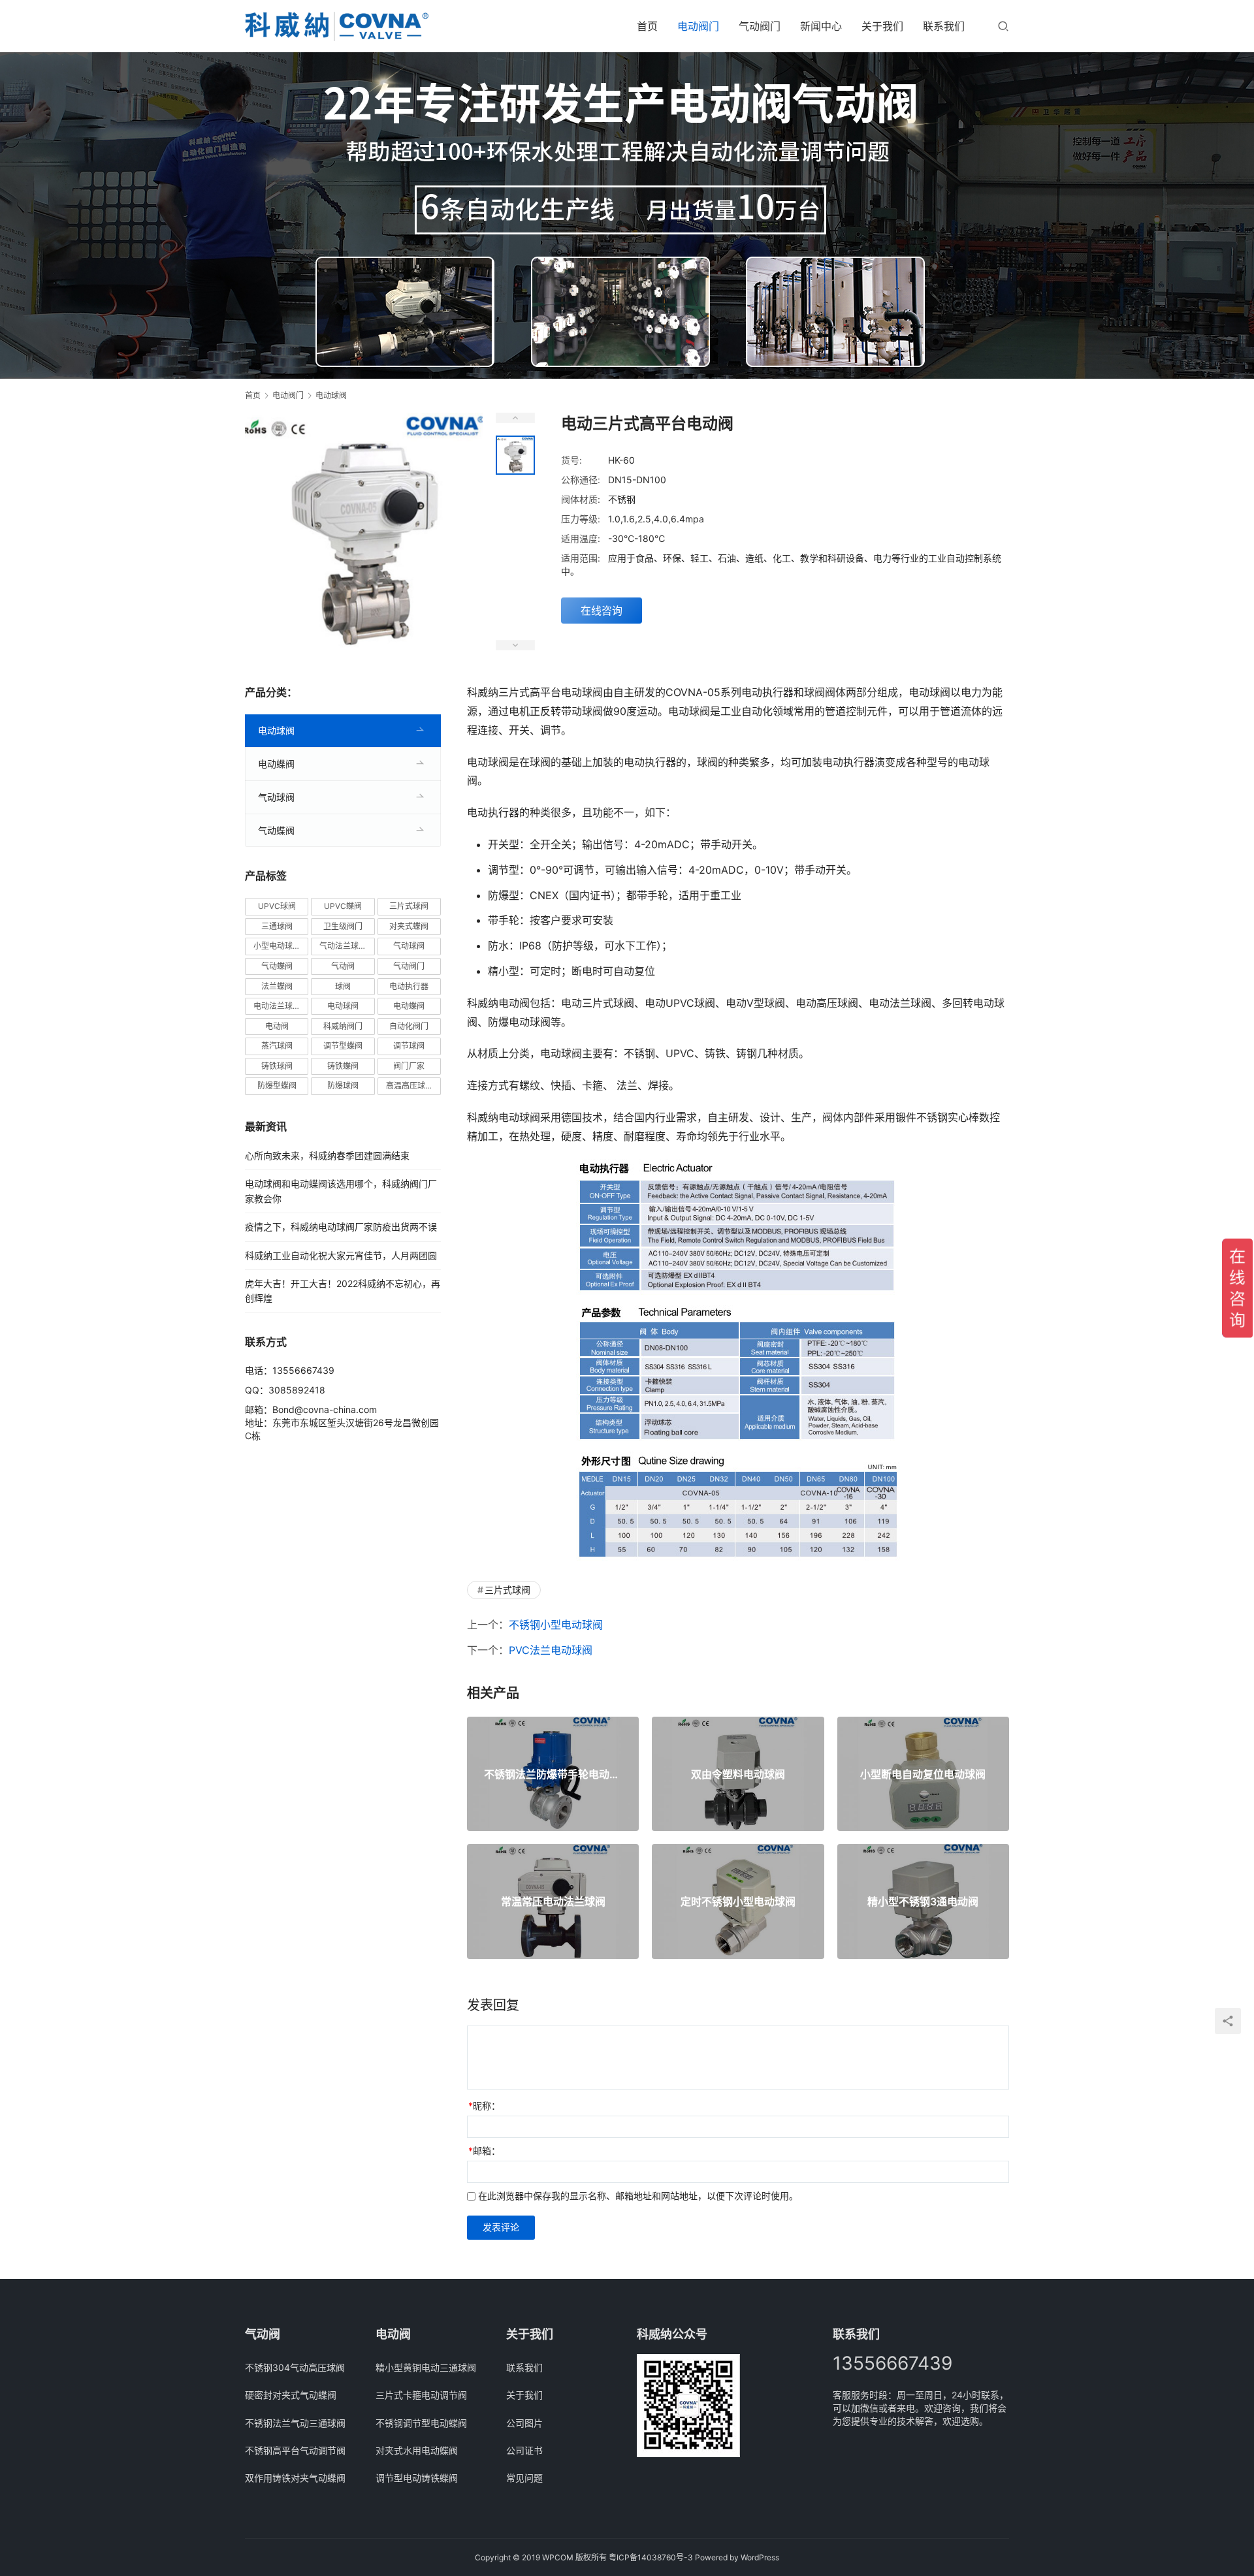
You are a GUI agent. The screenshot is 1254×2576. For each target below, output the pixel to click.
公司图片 (524, 2423)
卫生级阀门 (343, 926)
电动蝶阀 (276, 764)
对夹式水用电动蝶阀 (417, 2450)
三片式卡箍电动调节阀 (421, 2395)
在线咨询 (602, 611)
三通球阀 (277, 926)
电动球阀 (276, 730)
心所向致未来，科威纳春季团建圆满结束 (327, 1155)
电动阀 (277, 1026)
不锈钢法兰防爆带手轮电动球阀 (553, 1774)
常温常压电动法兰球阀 (553, 1901)
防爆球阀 (343, 1086)
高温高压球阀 (410, 1086)
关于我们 (882, 26)
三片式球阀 (507, 1590)
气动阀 (343, 966)
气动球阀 (276, 797)
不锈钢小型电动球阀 (556, 1625)
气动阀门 (760, 26)
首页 (647, 26)
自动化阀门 (409, 1026)
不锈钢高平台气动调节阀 (295, 2450)
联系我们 (944, 26)
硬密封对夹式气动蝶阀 (291, 2395)
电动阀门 (698, 26)
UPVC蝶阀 (343, 906)
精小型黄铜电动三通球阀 (426, 2367)
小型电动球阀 (277, 946)
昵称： (484, 2106)
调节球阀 (409, 1046)
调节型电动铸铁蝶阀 (417, 2478)
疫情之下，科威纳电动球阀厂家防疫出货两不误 (341, 1227)
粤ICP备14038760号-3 (651, 2557)
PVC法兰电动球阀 (551, 1650)
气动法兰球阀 (343, 946)
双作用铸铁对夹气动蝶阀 (295, 2478)
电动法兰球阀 (277, 1006)
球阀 (343, 986)
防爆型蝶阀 (277, 1086)
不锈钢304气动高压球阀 (295, 2367)
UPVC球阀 (277, 906)
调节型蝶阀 (343, 1046)
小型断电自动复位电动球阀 (923, 1774)
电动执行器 (409, 986)
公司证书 (524, 2450)
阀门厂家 (409, 1066)
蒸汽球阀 (277, 1046)
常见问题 (524, 2478)
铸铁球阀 (277, 1066)
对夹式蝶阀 (409, 926)
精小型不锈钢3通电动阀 (923, 1901)
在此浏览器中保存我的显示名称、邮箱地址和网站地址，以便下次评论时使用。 (638, 2196)
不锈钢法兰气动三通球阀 (295, 2423)
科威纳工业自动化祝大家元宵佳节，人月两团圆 (341, 1255)
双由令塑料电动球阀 (738, 1774)
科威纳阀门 (343, 1026)
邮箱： (484, 2151)
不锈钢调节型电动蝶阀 (421, 2423)
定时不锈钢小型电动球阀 (738, 1901)
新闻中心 (821, 26)
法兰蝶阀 (277, 986)
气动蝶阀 (276, 830)
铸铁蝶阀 (343, 1066)
